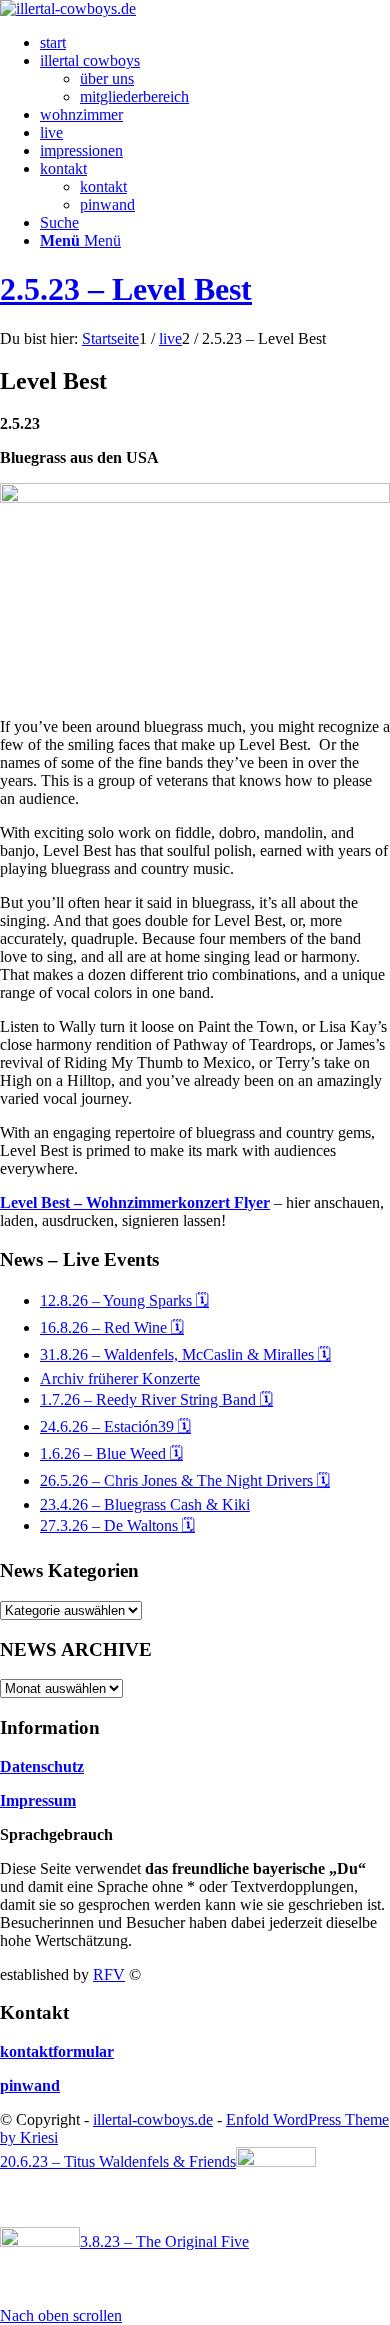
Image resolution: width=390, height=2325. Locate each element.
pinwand (107, 204)
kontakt (103, 186)
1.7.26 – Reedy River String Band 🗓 (156, 1399)
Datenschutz (42, 1766)
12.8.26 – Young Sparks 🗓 (124, 1300)
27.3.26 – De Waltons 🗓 (117, 1525)
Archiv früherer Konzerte (120, 1378)
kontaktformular (57, 2051)
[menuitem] (215, 43)
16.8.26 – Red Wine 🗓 (112, 1327)
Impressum (38, 1800)
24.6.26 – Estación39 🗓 (115, 1426)
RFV (109, 1974)
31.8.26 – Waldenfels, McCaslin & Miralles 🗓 (185, 1354)
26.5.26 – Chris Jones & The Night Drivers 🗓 (185, 1480)
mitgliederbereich (134, 96)
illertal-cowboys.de (153, 2119)
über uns (107, 78)
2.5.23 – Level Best (126, 289)
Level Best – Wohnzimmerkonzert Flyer (135, 1202)
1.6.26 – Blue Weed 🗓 (111, 1453)
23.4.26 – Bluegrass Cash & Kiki (145, 1504)
